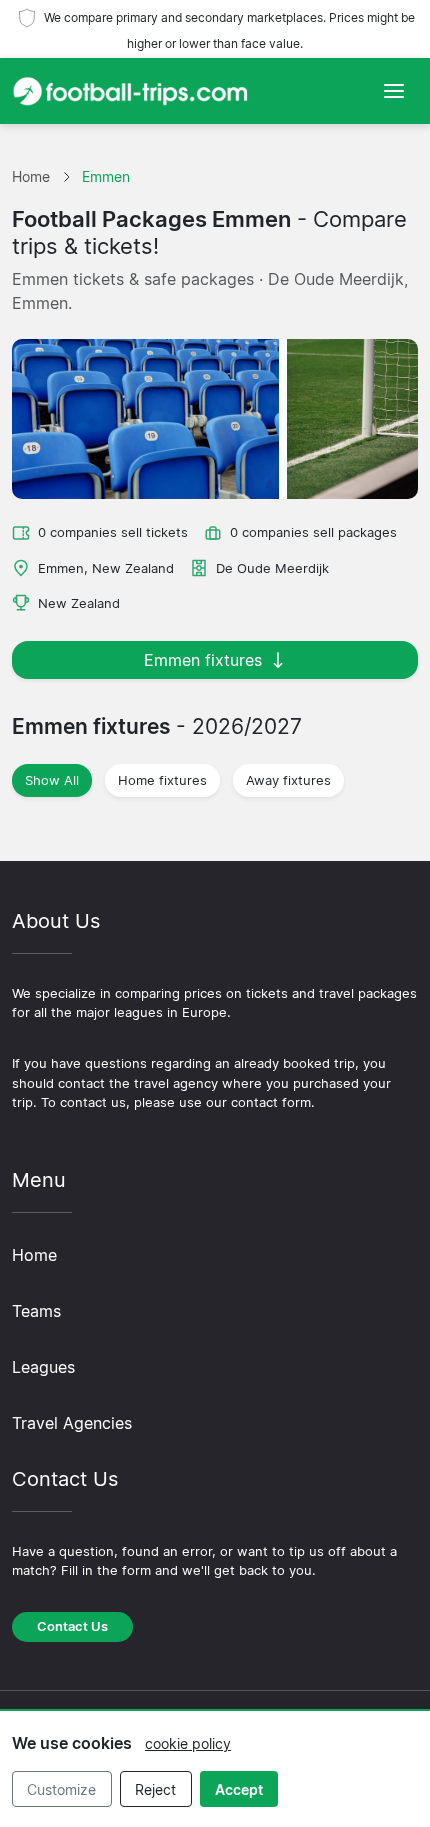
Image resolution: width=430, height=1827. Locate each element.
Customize (61, 1789)
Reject (155, 1789)
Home (34, 1255)
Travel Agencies (72, 1423)
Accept (239, 1789)
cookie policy (188, 1743)
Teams (36, 1311)
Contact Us (72, 1626)
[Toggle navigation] (394, 91)
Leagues (43, 1367)
